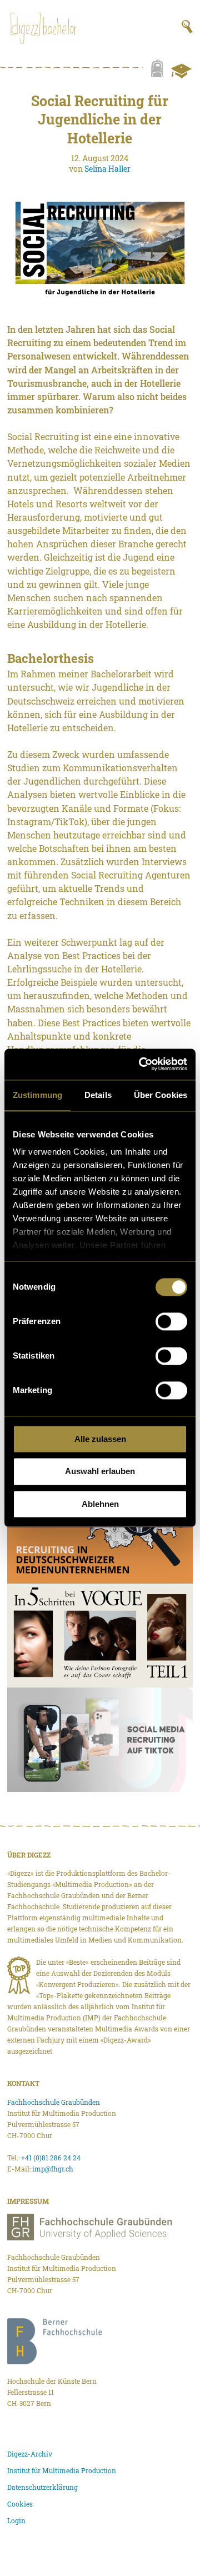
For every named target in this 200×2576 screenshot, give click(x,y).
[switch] (171, 1321)
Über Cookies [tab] (161, 1095)
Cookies (20, 2504)
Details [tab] (98, 1095)
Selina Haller (107, 169)
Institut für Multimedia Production (62, 2470)
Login (16, 2520)
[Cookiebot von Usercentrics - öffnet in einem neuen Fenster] (141, 1064)
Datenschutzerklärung (42, 2487)
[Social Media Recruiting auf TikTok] (100, 1740)
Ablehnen (100, 1504)
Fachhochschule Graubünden (54, 2102)
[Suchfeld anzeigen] (187, 27)
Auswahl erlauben (100, 1472)
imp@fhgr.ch (53, 2169)
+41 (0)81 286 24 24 (51, 2158)
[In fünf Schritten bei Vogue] (100, 1636)
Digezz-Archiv (30, 2454)
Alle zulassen (100, 1439)
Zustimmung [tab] (37, 1095)
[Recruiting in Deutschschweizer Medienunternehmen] (100, 1531)
